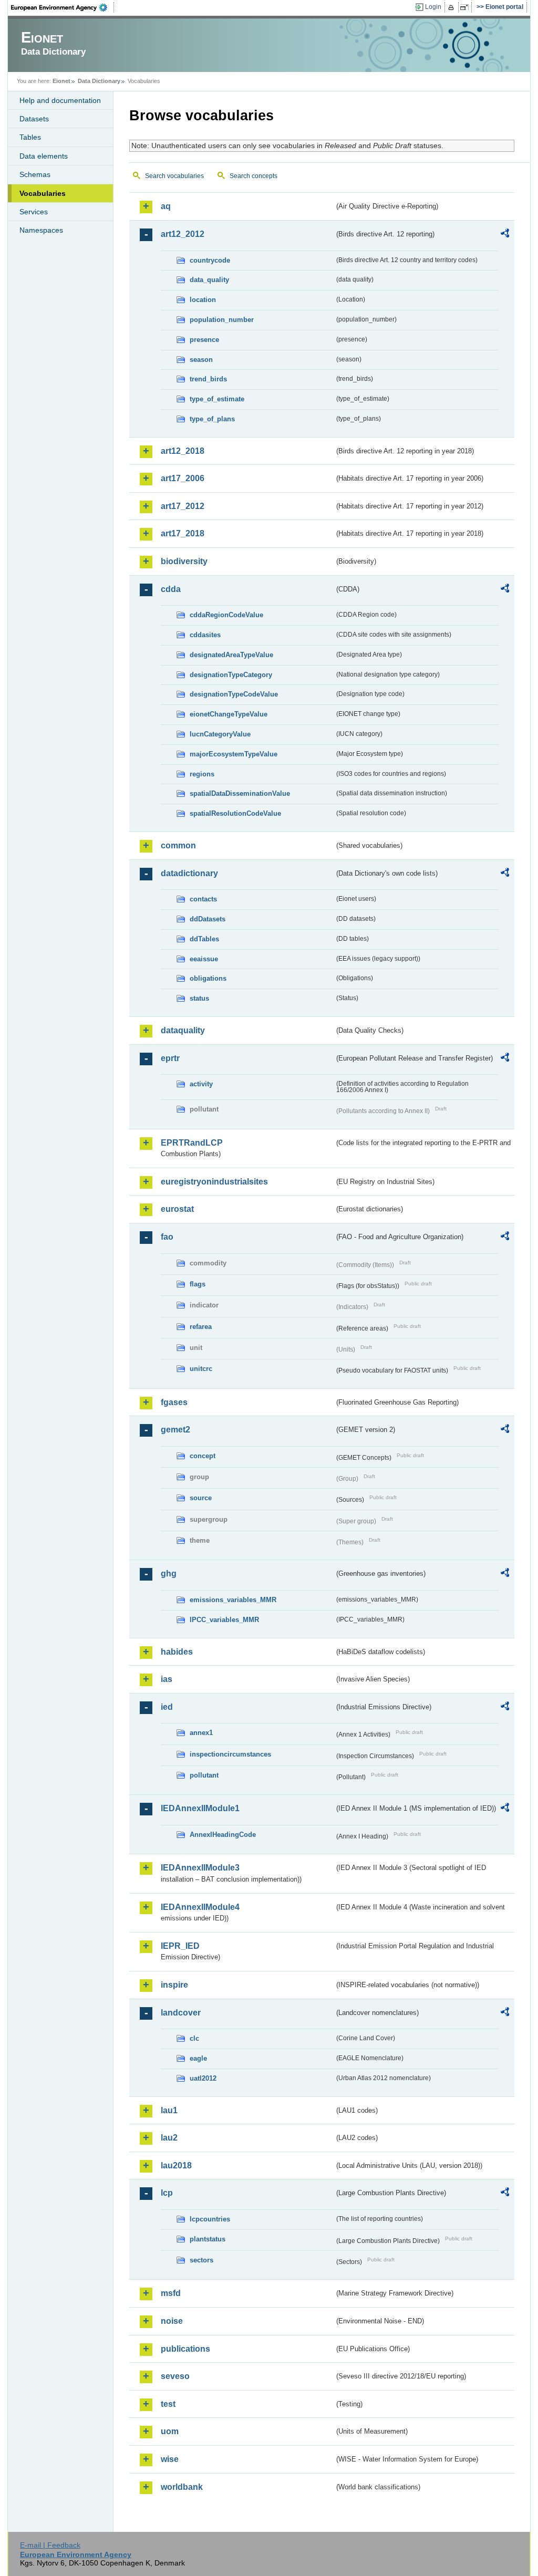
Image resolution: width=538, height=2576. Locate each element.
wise (170, 2459)
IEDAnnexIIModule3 (200, 1868)
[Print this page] (453, 7)
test (168, 2404)
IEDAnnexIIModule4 (200, 1907)
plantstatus (208, 2239)
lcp (167, 2193)
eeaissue (204, 959)
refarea (201, 1327)
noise (172, 2321)
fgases (174, 1402)
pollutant (204, 1775)
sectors (201, 2260)
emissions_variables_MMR (233, 1600)
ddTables (204, 939)
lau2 (169, 2138)
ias (167, 1679)
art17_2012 (183, 506)
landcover (181, 2013)
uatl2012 (203, 2078)
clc (194, 2038)
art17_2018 (183, 533)
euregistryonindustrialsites (214, 1182)
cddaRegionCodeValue (226, 615)
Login (433, 7)
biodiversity (184, 561)
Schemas (35, 174)
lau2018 (176, 2165)
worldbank (182, 2487)
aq (166, 206)
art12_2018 (183, 451)
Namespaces (41, 230)
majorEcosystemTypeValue (234, 754)
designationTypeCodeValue (234, 694)
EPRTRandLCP (192, 1143)
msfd (171, 2293)
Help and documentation (60, 100)
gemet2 (175, 1430)
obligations (208, 978)
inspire (174, 1985)
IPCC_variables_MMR (224, 1620)
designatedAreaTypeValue (231, 655)
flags (198, 1284)
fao (167, 1237)
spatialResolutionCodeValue (235, 813)
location (203, 300)
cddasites (205, 635)
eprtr (170, 1058)
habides (177, 1652)
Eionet (61, 81)
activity (201, 1084)
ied (167, 1707)
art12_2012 (183, 234)
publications (185, 2349)
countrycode (210, 260)
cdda (171, 589)
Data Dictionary (99, 81)
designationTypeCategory (231, 675)
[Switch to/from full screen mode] (466, 7)
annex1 (201, 1733)
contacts (203, 899)
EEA (63, 7)
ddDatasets (208, 919)
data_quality (209, 280)
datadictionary (189, 873)
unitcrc (201, 1369)
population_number (222, 320)
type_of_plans (212, 419)
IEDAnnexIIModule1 (200, 1808)
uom (170, 2431)
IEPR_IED (180, 1946)
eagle (198, 2058)
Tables (30, 137)
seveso (175, 2376)
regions (202, 774)
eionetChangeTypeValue (229, 714)
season (201, 360)
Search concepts (254, 176)
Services (34, 212)
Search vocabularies (174, 176)
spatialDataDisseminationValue (240, 793)
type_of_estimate (217, 399)
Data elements (44, 156)
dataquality (183, 1030)
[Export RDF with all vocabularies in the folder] (505, 235)
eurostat (177, 1209)
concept (203, 1456)
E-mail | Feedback (50, 2545)
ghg (169, 1573)
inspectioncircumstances (230, 1754)
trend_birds (208, 379)
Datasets (34, 119)
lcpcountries (210, 2219)
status (199, 998)
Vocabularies (43, 193)
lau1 (169, 2110)
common (178, 845)
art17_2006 (183, 478)
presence (204, 340)
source (201, 1498)
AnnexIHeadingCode (223, 1835)
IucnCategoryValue (220, 734)
